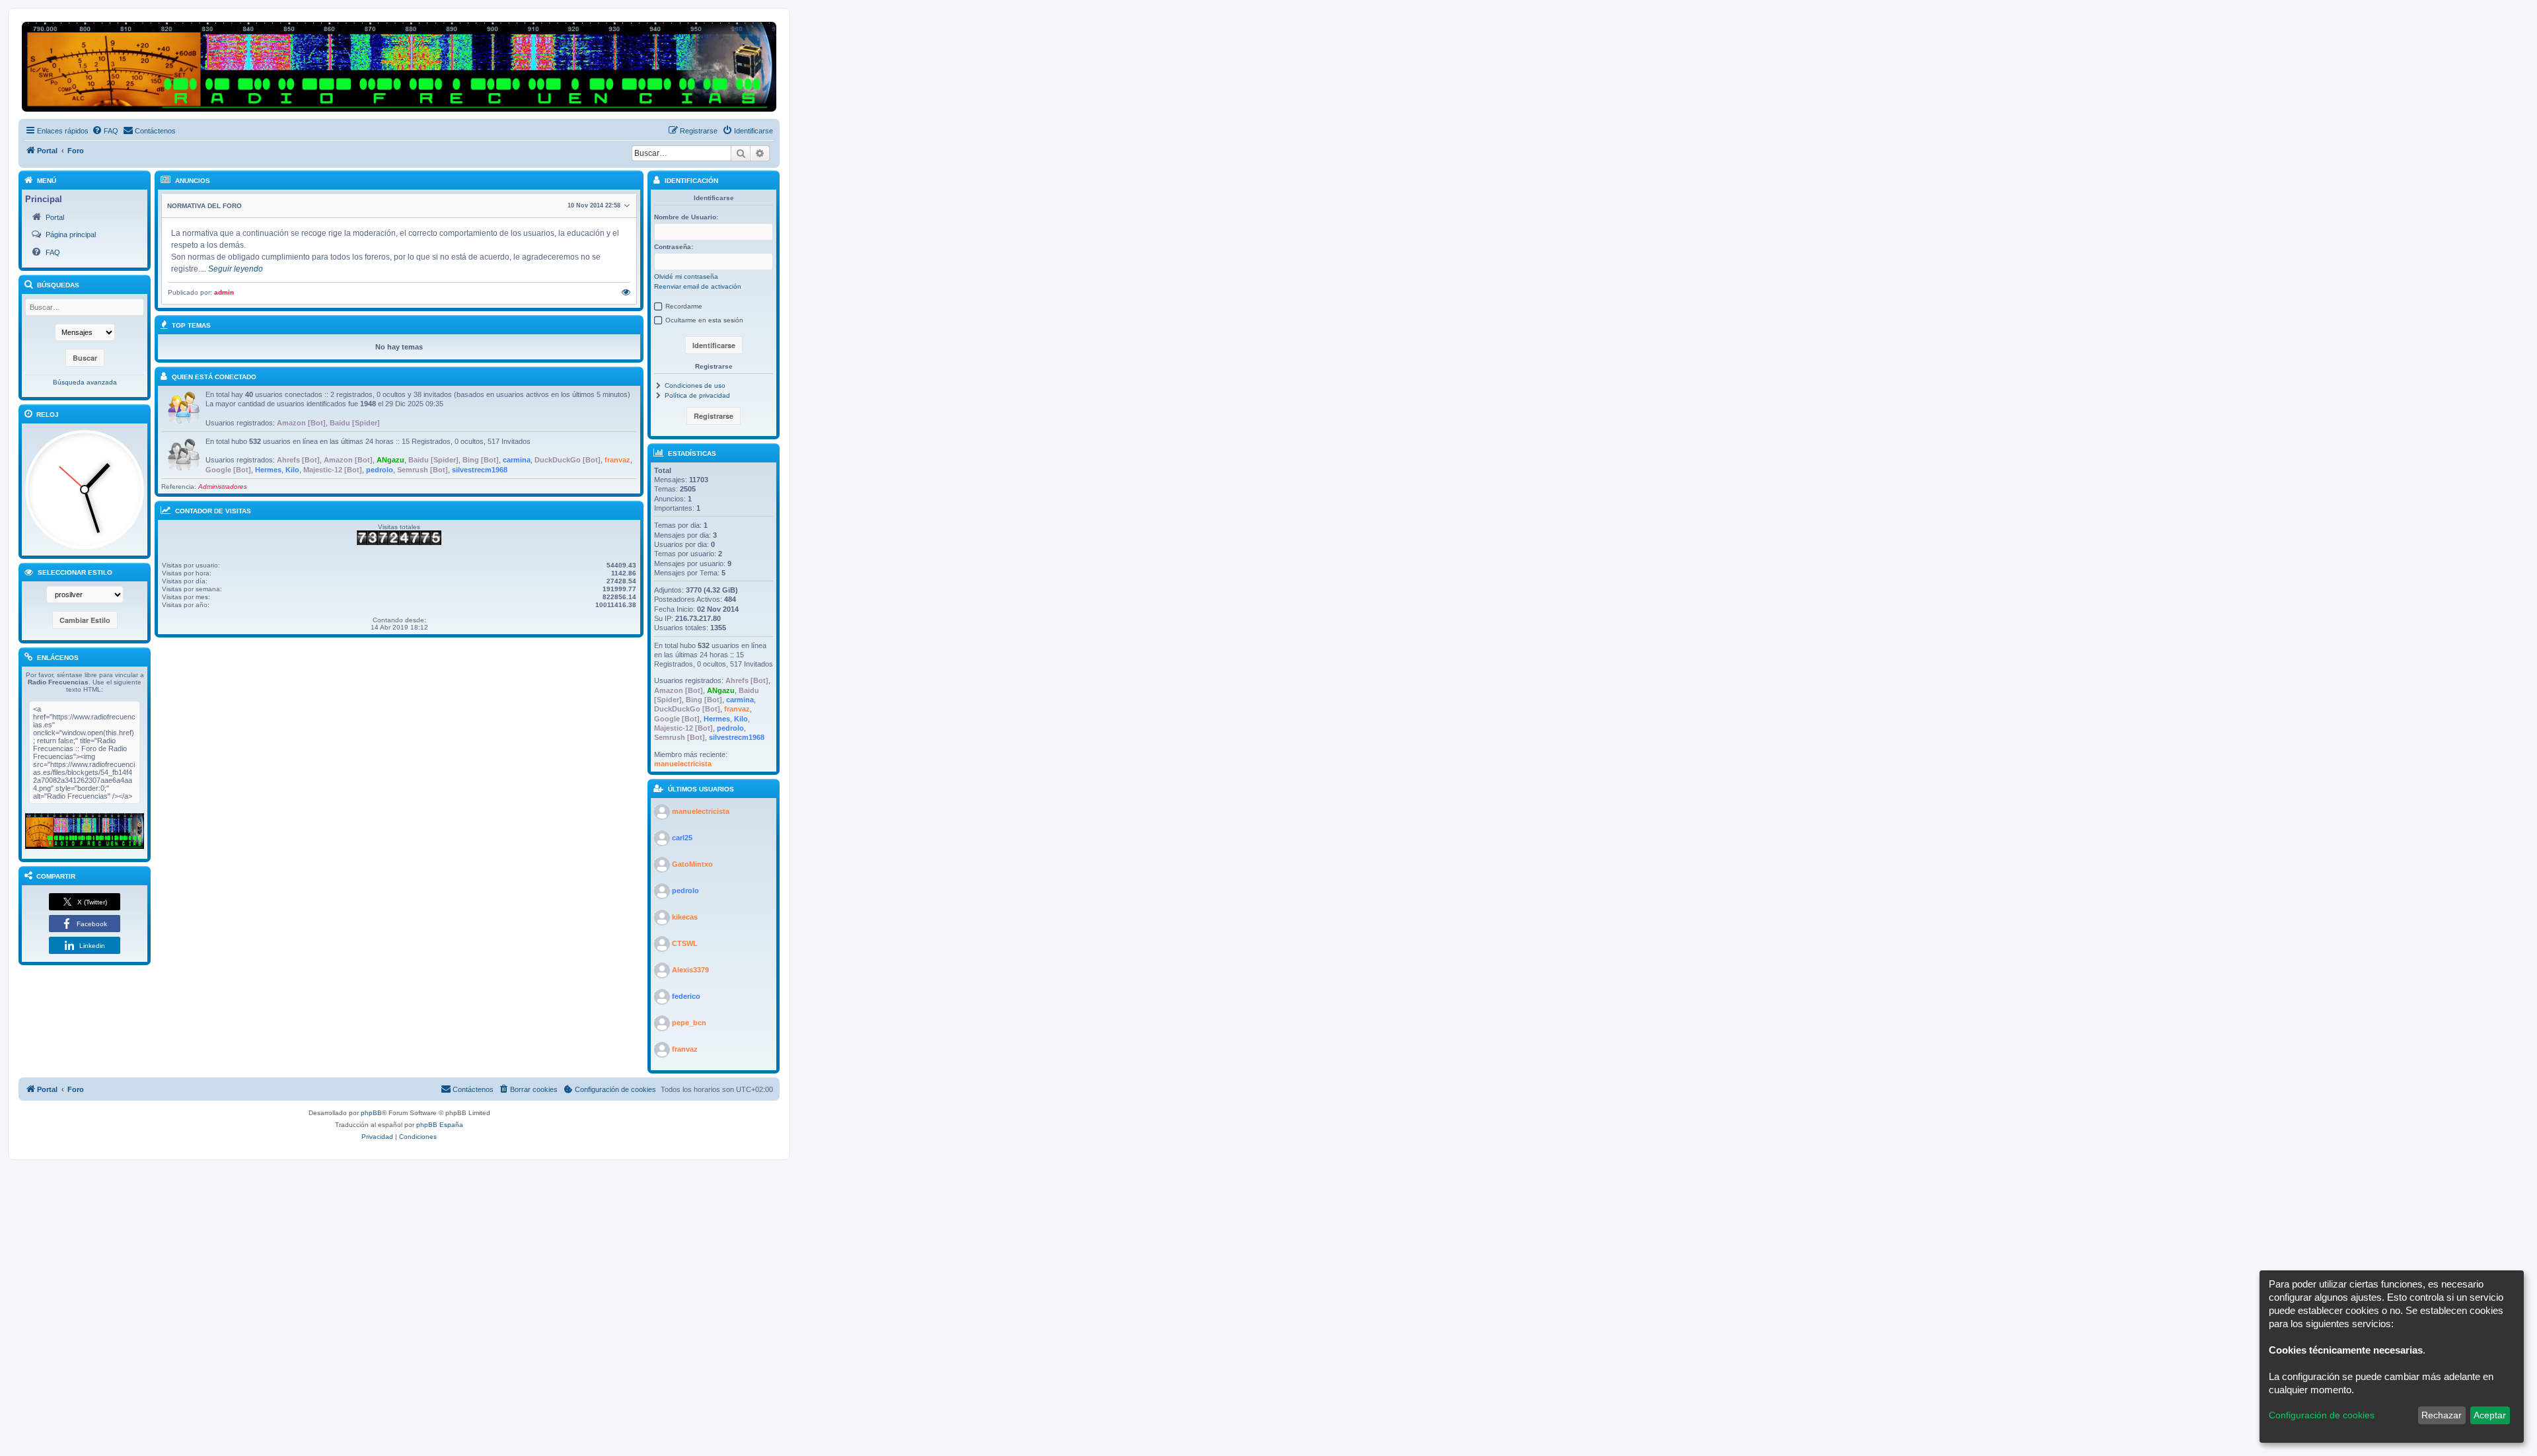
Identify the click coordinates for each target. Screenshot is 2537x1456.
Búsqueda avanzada (85, 382)
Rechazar (2442, 1415)
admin (224, 292)
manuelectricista (683, 764)
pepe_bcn (689, 1023)
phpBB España (440, 1125)
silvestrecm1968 (480, 470)
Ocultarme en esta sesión (704, 320)
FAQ (53, 252)
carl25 (682, 838)
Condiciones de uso (695, 385)
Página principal (71, 235)
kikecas (685, 917)
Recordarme (684, 306)
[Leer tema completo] (626, 293)
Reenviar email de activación (698, 286)
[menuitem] (105, 131)
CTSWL (685, 943)
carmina (517, 460)
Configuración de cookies (2322, 1415)
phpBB (371, 1113)
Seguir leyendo (236, 269)
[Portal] (399, 67)
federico (686, 996)
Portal (55, 217)
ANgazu (390, 460)
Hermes (268, 470)
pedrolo (380, 470)
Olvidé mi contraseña (686, 276)
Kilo (292, 470)
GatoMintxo (692, 864)
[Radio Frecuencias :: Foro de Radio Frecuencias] (85, 831)
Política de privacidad (697, 395)
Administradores (223, 487)
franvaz (617, 460)
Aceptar (2490, 1415)
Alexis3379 (690, 970)
